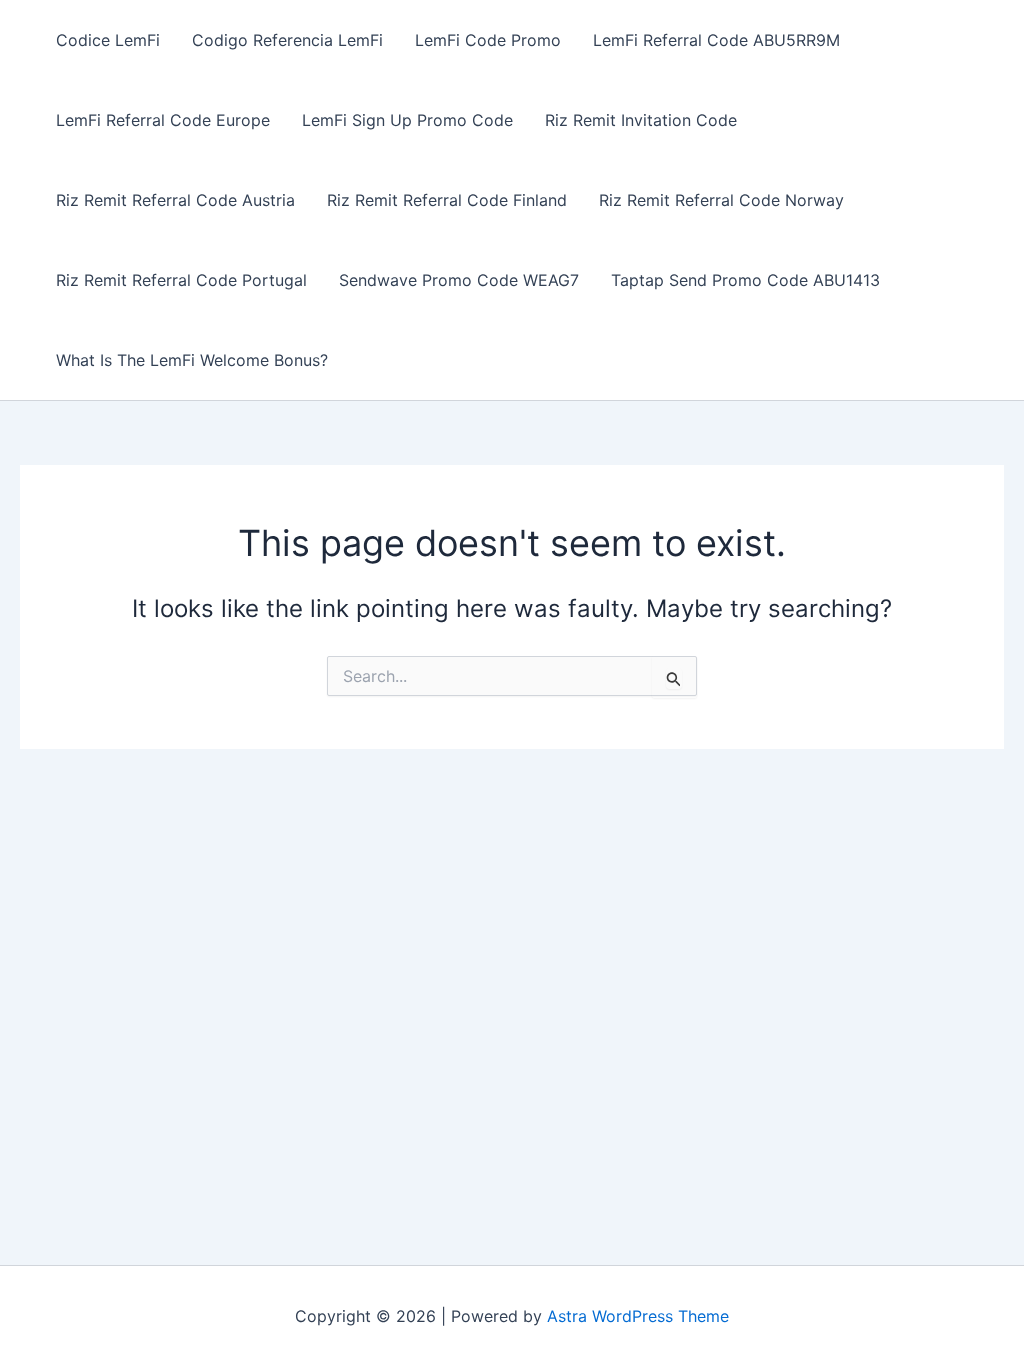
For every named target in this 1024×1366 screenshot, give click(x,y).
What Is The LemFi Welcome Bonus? (192, 360)
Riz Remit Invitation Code (641, 120)
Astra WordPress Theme (638, 1316)
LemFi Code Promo (488, 40)
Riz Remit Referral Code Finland (447, 200)
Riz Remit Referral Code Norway (721, 200)
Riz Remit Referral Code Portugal (181, 280)
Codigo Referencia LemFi (287, 40)
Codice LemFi (108, 40)
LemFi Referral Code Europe (163, 120)
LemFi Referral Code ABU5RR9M (716, 40)
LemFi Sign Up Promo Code (407, 120)
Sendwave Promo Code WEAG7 (459, 280)
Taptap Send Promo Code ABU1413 (745, 280)
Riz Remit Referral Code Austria (175, 200)
